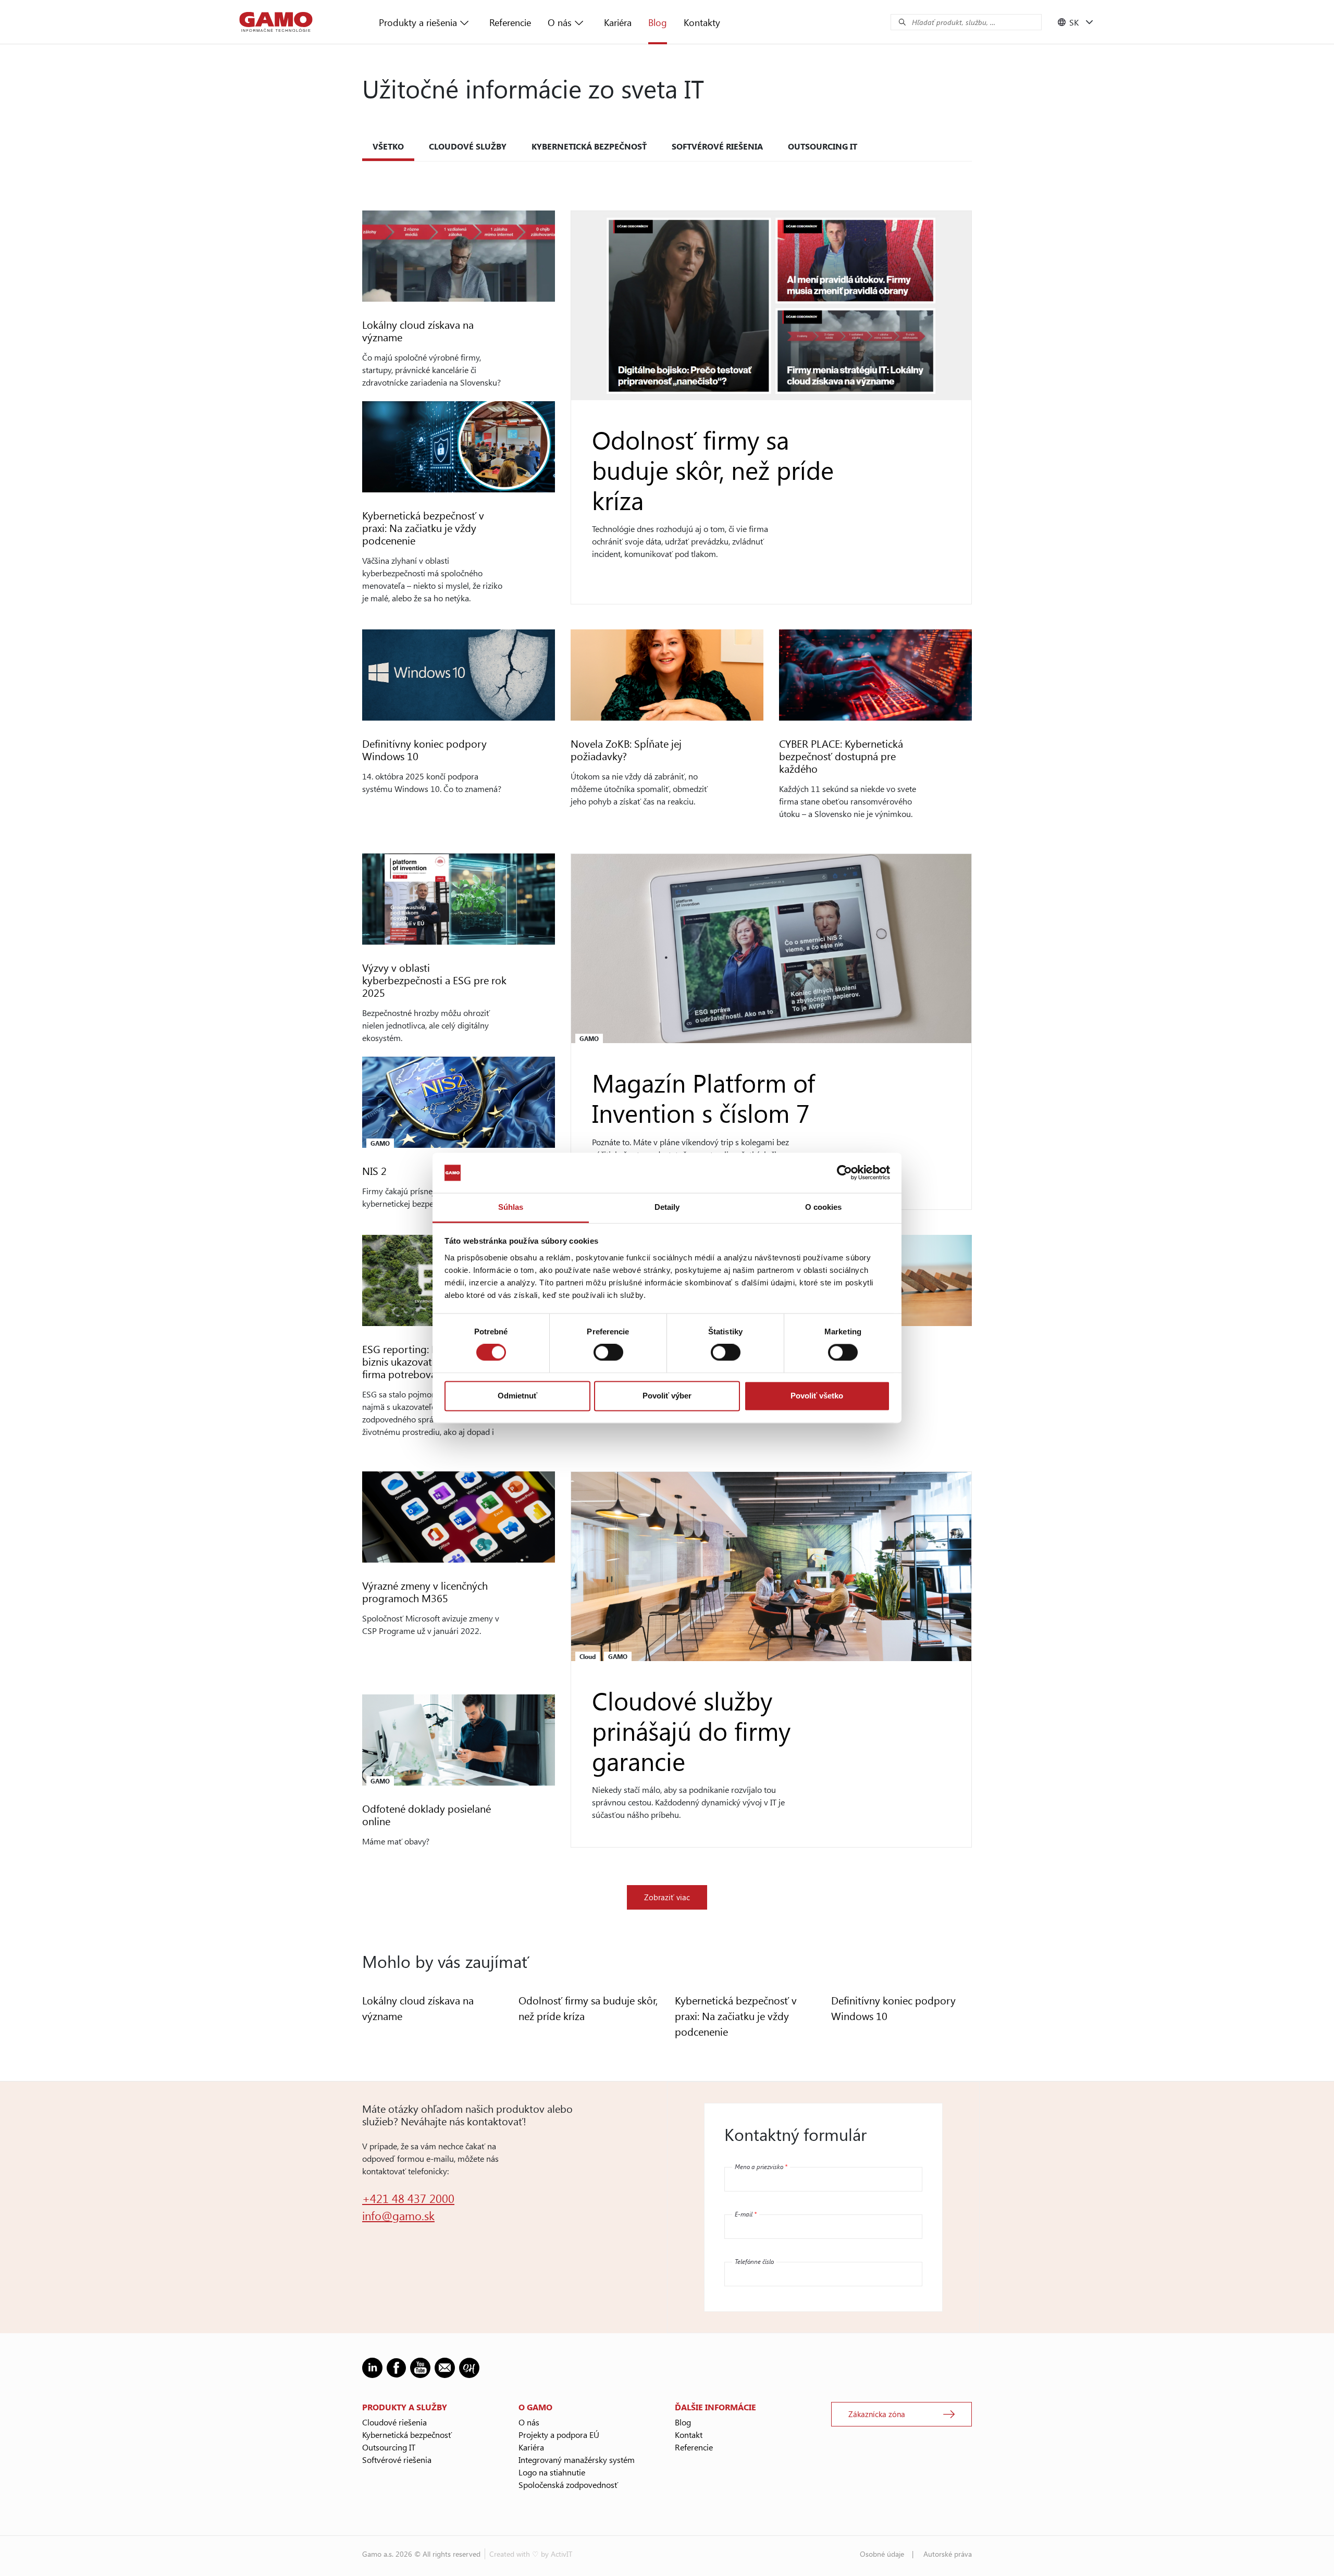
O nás (560, 22)
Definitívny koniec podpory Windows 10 (424, 750)
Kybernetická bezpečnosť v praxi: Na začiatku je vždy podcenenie (423, 528)
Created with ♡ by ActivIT (531, 2554)
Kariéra (618, 22)
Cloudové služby (468, 146)
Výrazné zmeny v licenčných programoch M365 (425, 1592)
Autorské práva (948, 2554)
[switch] (608, 1353)
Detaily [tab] (667, 1207)
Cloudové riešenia (394, 2422)
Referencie (510, 22)
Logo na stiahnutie (552, 2472)
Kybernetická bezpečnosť (589, 146)
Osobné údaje (882, 2554)
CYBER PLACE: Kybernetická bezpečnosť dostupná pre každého (841, 756)
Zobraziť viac (667, 1897)
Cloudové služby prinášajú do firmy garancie (691, 1730)
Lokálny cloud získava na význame (418, 331)
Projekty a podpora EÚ (559, 2435)
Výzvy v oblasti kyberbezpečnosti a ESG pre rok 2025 (434, 980)
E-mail (746, 2214)
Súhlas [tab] (511, 1207)
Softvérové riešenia (717, 146)
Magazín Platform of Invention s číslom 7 (703, 1097)
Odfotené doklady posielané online (427, 1815)
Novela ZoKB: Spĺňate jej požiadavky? (626, 750)
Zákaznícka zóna (877, 2414)
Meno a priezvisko (761, 2166)
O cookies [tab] (824, 1207)
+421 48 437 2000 (408, 2198)
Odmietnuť (517, 1396)
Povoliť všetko (817, 1396)
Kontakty (702, 22)
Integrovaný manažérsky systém (577, 2460)
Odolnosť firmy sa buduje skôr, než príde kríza (713, 469)
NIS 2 (374, 1171)
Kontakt (689, 2435)
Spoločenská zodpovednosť (568, 2485)
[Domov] (276, 22)
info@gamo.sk (398, 2215)
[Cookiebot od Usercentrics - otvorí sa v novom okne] (844, 1173)
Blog (658, 22)
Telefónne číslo (754, 2261)
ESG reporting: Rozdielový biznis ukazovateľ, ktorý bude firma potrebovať (429, 1361)
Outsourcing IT (823, 146)
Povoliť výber (667, 1396)
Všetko (388, 146)
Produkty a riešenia (418, 22)
